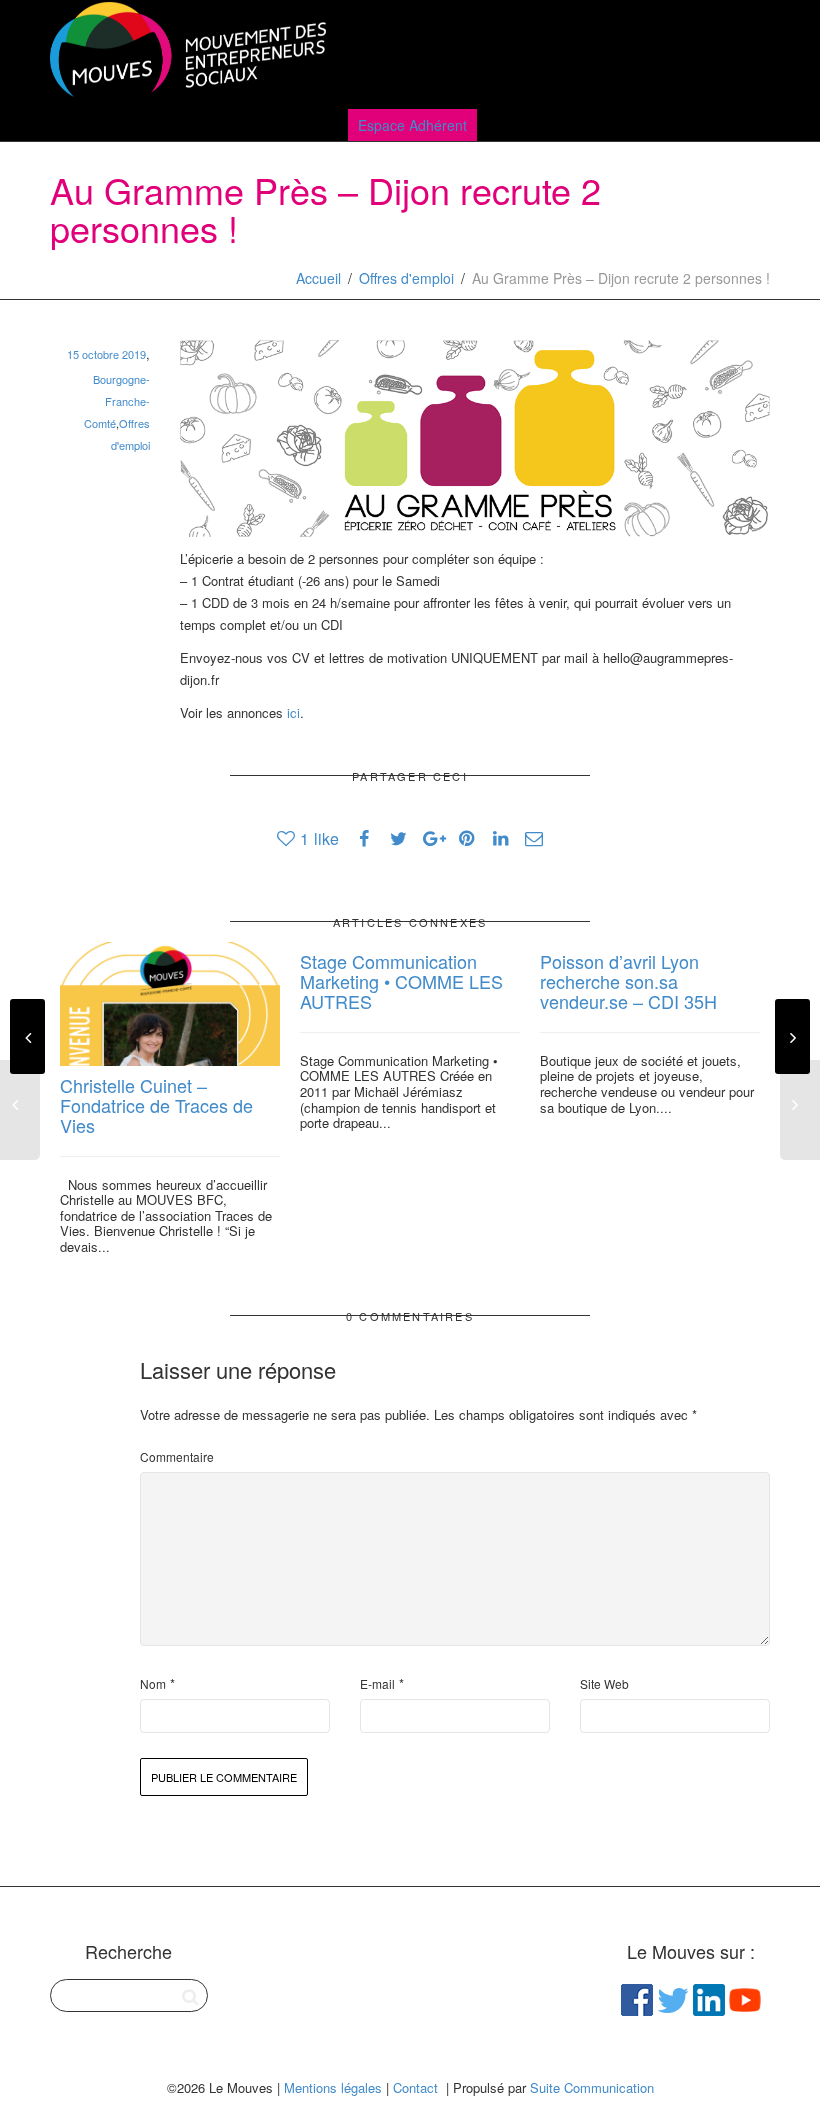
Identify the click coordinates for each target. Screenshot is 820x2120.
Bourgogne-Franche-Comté (117, 401)
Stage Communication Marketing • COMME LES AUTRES (401, 981)
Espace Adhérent (412, 125)
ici (293, 712)
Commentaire (177, 1456)
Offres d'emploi (406, 278)
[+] (170, 1004)
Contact (415, 2087)
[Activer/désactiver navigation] (748, 52)
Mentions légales (333, 2087)
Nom (153, 1683)
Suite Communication (592, 2087)
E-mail (377, 1683)
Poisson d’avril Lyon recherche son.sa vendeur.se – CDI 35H (628, 981)
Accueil (318, 278)
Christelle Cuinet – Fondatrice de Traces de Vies (156, 1105)
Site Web (604, 1683)
